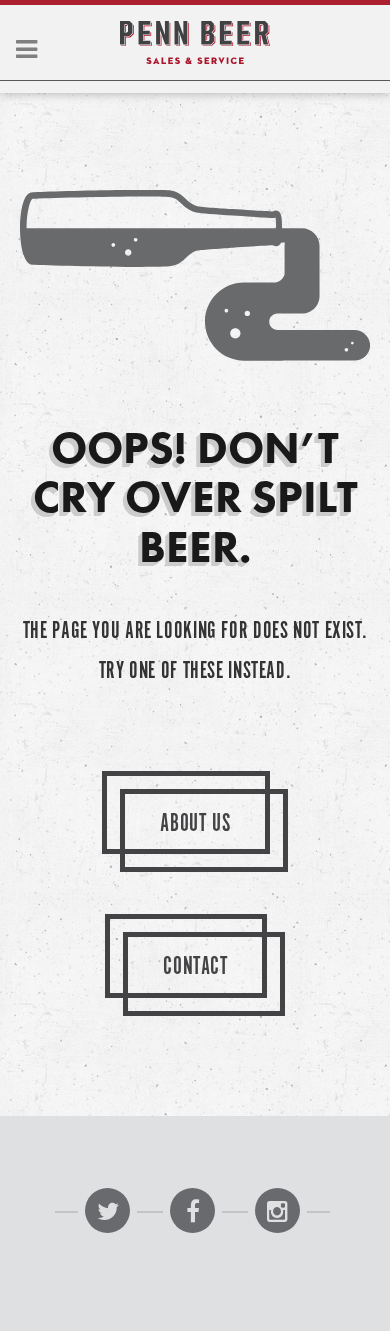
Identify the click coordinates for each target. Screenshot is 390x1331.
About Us (195, 824)
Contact (195, 967)
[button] (26, 51)
